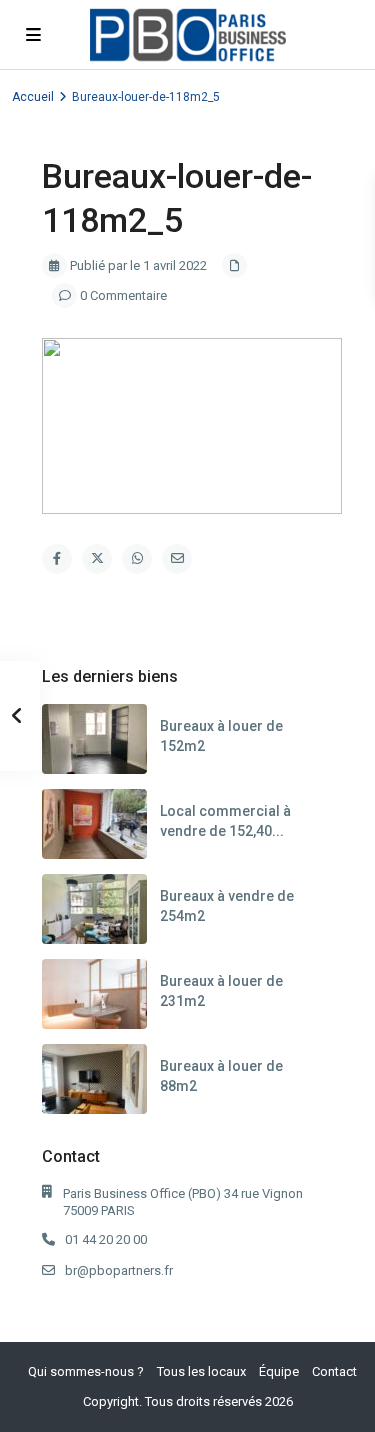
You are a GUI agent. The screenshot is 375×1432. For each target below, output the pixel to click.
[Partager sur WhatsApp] (137, 559)
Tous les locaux (201, 1371)
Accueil (33, 97)
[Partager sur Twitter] (97, 559)
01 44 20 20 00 (106, 1239)
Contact (334, 1371)
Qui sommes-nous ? (86, 1371)
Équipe (279, 1371)
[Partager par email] (177, 559)
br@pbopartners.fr (119, 1270)
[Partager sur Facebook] (57, 559)
